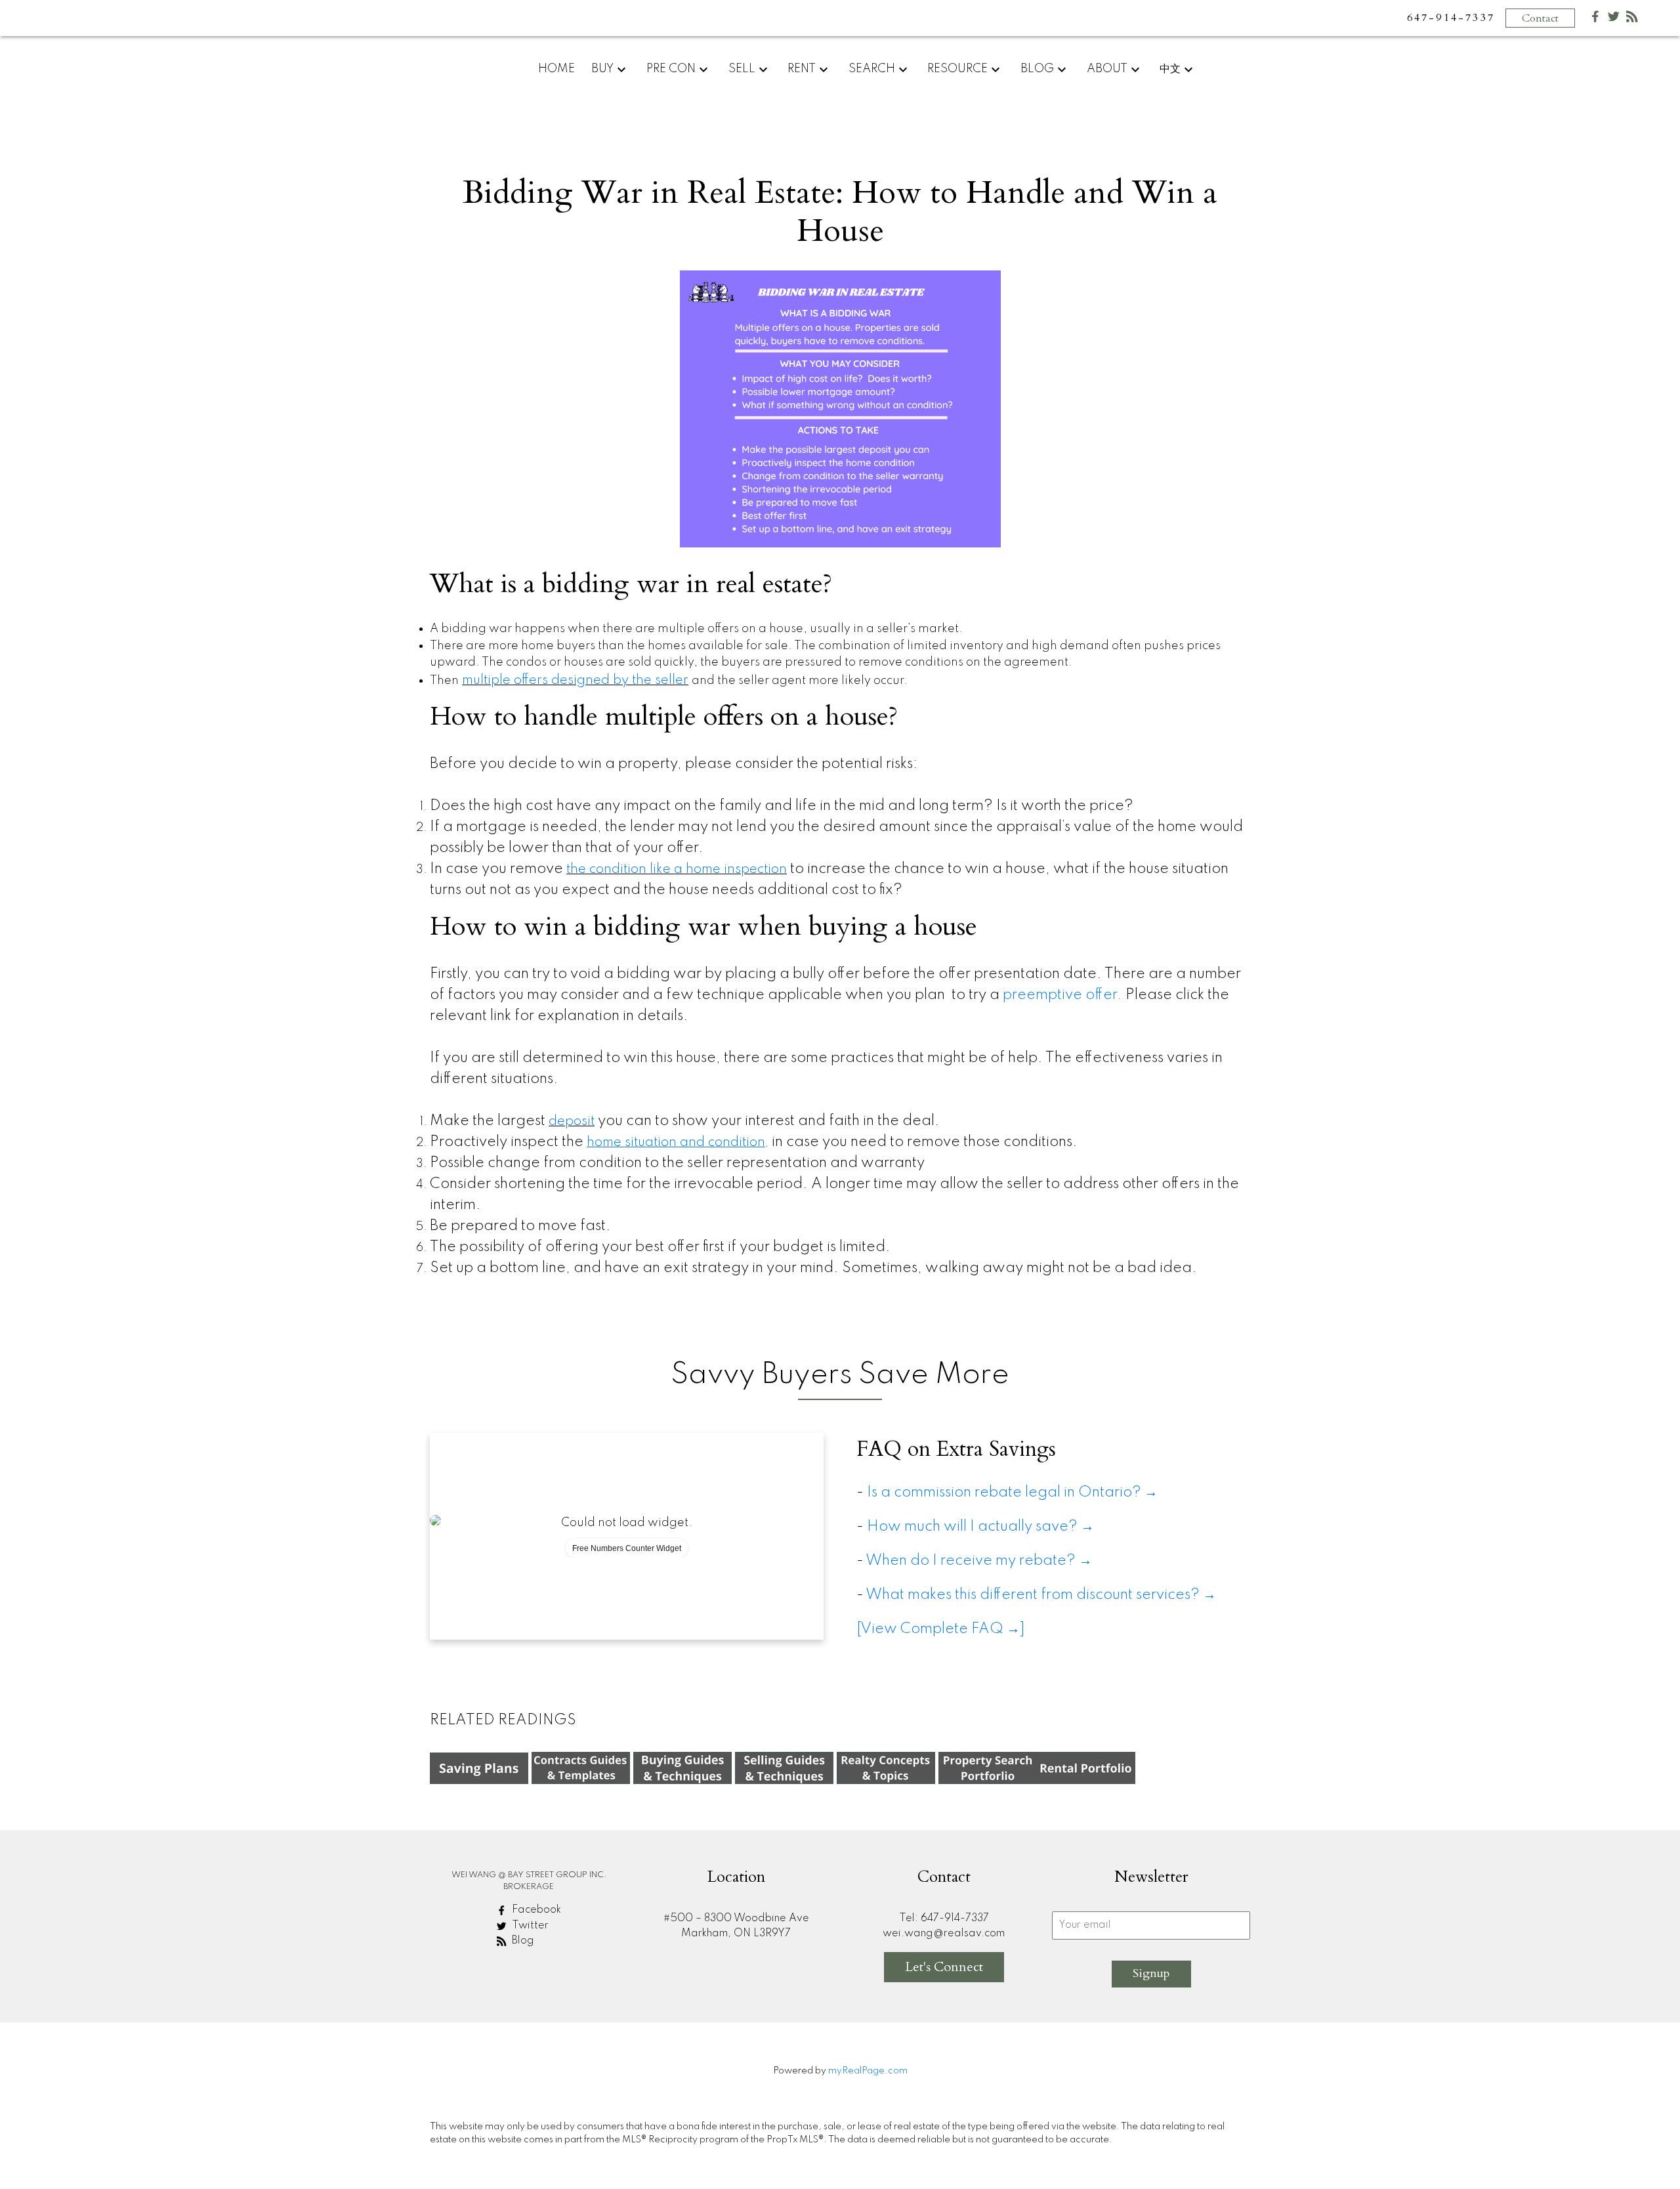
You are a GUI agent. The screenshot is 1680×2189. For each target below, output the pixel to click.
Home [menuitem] (556, 69)
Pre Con (671, 69)
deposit (572, 1122)
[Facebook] (1595, 19)
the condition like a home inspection (677, 870)
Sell (742, 69)
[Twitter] (1614, 19)
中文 (1170, 69)
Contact (1540, 18)
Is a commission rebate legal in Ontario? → (1012, 1493)
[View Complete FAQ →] (941, 1629)
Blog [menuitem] (1037, 69)
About (1107, 69)
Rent (802, 69)
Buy (602, 69)
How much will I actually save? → (984, 1527)
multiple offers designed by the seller (575, 681)
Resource (957, 69)
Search (872, 69)
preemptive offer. (1062, 995)
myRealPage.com (868, 2071)
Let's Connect (944, 1967)
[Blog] (1632, 19)
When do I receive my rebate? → (979, 1561)
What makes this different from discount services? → (1041, 1595)
